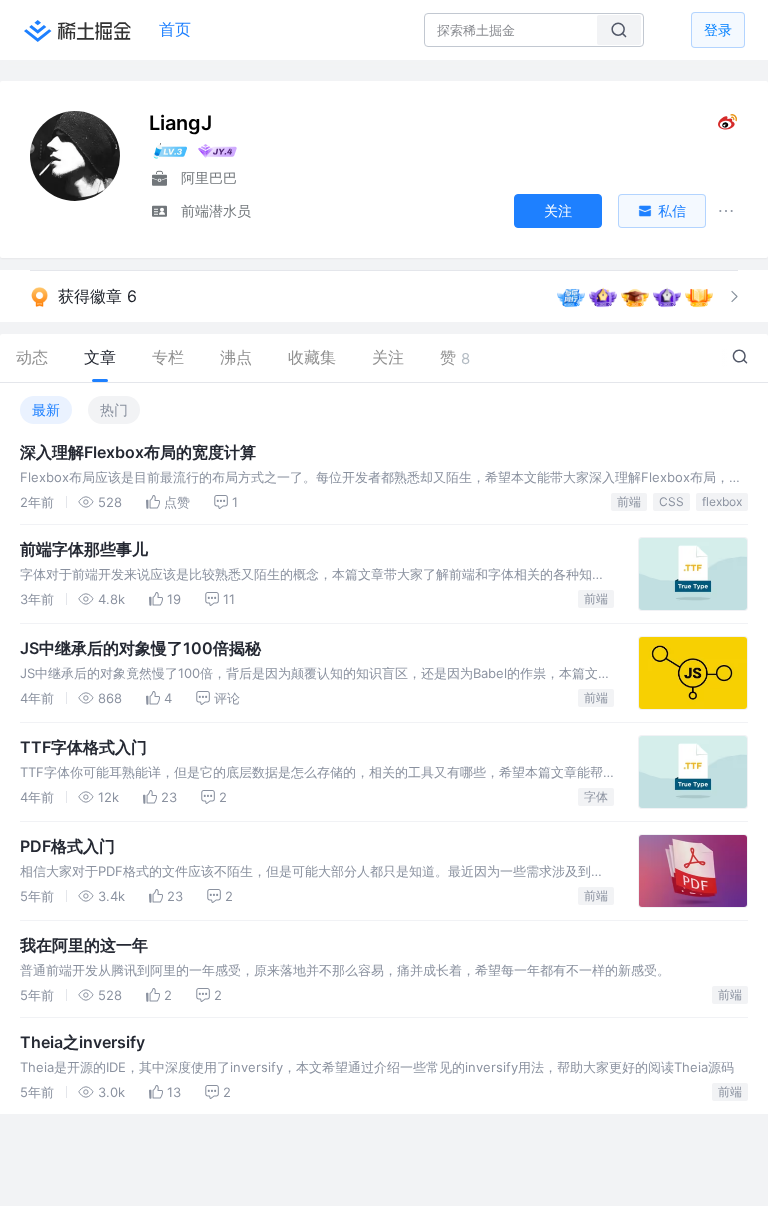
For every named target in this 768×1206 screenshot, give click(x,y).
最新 (46, 409)
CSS (671, 501)
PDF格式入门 (67, 846)
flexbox (722, 501)
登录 (718, 29)
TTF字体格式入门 (83, 747)
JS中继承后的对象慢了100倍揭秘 (140, 648)
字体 (596, 796)
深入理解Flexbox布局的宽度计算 (138, 452)
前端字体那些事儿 (84, 549)
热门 (114, 409)
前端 (629, 501)
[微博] (727, 126)
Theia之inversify (82, 1042)
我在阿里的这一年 (84, 945)
